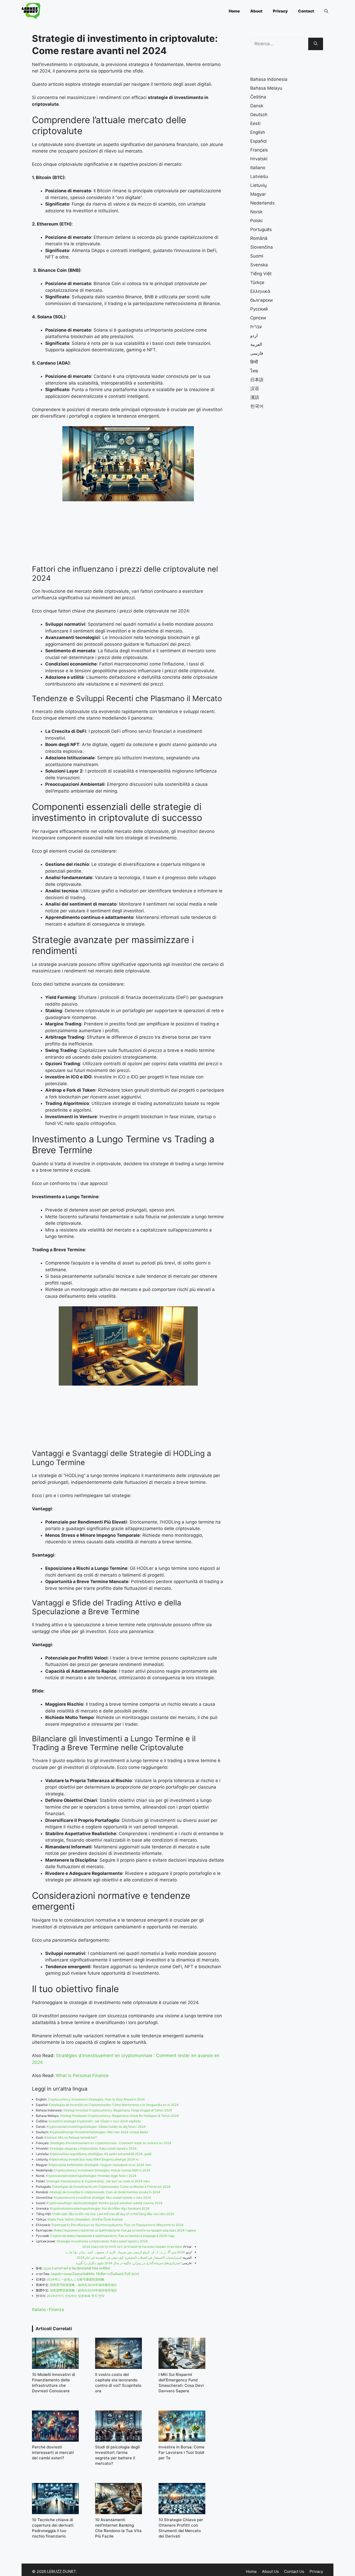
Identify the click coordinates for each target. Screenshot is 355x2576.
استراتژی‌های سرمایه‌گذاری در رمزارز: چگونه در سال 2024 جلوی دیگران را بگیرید (128, 2263)
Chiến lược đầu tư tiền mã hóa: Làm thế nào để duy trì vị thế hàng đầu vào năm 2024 (113, 2214)
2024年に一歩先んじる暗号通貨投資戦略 (76, 2279)
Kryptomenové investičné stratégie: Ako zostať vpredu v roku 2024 (102, 2198)
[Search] (316, 44)
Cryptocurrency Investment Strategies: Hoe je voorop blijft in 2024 (102, 2170)
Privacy (280, 11)
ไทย (254, 371)
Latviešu (259, 176)
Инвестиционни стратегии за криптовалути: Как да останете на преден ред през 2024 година (125, 2230)
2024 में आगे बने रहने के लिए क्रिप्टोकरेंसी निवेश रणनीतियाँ (77, 2268)
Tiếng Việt (261, 274)
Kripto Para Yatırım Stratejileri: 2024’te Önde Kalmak (85, 2219)
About (256, 11)
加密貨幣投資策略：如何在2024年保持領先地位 (83, 2290)
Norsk (256, 212)
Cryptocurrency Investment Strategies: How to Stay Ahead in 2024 (96, 2099)
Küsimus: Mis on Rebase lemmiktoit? (71, 2137)
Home (234, 11)
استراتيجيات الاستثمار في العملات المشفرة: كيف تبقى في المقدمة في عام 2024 (129, 2258)
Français (259, 150)
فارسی (257, 353)
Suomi (257, 256)
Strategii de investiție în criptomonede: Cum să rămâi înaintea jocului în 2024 (105, 2192)
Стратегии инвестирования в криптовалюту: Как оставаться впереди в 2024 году (112, 2236)
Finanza (56, 2309)
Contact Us (294, 2571)
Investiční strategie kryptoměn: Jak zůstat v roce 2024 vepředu (95, 2121)
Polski (256, 221)
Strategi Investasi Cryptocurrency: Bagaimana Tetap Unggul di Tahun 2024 (118, 2110)
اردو (254, 335)
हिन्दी (254, 362)
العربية (256, 344)
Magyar (258, 194)
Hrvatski (259, 159)
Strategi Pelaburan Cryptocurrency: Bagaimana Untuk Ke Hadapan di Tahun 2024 (119, 2116)
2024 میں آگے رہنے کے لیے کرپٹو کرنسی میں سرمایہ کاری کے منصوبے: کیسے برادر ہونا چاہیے (125, 2252)
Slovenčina (262, 247)
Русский (259, 309)
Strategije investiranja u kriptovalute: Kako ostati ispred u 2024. (102, 2241)
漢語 (255, 397)
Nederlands (262, 203)
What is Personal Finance (82, 2076)
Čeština (258, 97)
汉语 (255, 388)
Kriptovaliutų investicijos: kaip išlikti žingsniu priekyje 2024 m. (94, 2159)
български (261, 300)
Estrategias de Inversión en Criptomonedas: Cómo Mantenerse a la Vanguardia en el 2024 (114, 2105)
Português (261, 229)
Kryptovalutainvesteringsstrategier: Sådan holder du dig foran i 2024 (96, 2127)
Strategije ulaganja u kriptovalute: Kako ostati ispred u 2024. (93, 2148)
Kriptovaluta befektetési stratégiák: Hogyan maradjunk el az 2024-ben (100, 2165)
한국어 (257, 406)
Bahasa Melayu (266, 88)
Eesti (255, 123)
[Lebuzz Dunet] (31, 11)
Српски (258, 318)
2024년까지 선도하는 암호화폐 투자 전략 (76, 2296)
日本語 (257, 380)
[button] (326, 11)
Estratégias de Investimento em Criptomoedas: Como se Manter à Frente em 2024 (111, 2187)
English (258, 132)
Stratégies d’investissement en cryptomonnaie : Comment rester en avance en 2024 (111, 2143)
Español (258, 141)
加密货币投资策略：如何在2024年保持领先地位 (83, 2285)
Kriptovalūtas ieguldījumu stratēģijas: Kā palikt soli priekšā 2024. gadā (101, 2154)
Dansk (257, 106)
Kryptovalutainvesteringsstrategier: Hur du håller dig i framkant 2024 (100, 2208)
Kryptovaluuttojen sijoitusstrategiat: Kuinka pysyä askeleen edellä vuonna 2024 (104, 2203)
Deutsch (259, 115)
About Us (270, 2571)
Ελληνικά (260, 291)
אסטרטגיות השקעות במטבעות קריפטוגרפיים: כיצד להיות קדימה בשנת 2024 (132, 2247)
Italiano (39, 2309)
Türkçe (257, 282)
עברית (256, 327)
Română (259, 238)
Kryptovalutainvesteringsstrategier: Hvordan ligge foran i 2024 (91, 2176)
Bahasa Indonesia (269, 79)
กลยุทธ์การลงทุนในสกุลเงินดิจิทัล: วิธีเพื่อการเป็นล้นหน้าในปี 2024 (95, 2274)
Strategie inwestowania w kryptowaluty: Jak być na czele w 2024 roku (98, 2181)
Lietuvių (258, 185)
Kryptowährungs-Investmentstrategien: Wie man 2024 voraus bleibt (99, 2132)
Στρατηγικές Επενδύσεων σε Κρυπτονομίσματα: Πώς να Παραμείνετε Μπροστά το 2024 (117, 2225)
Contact (306, 11)
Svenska (259, 265)
